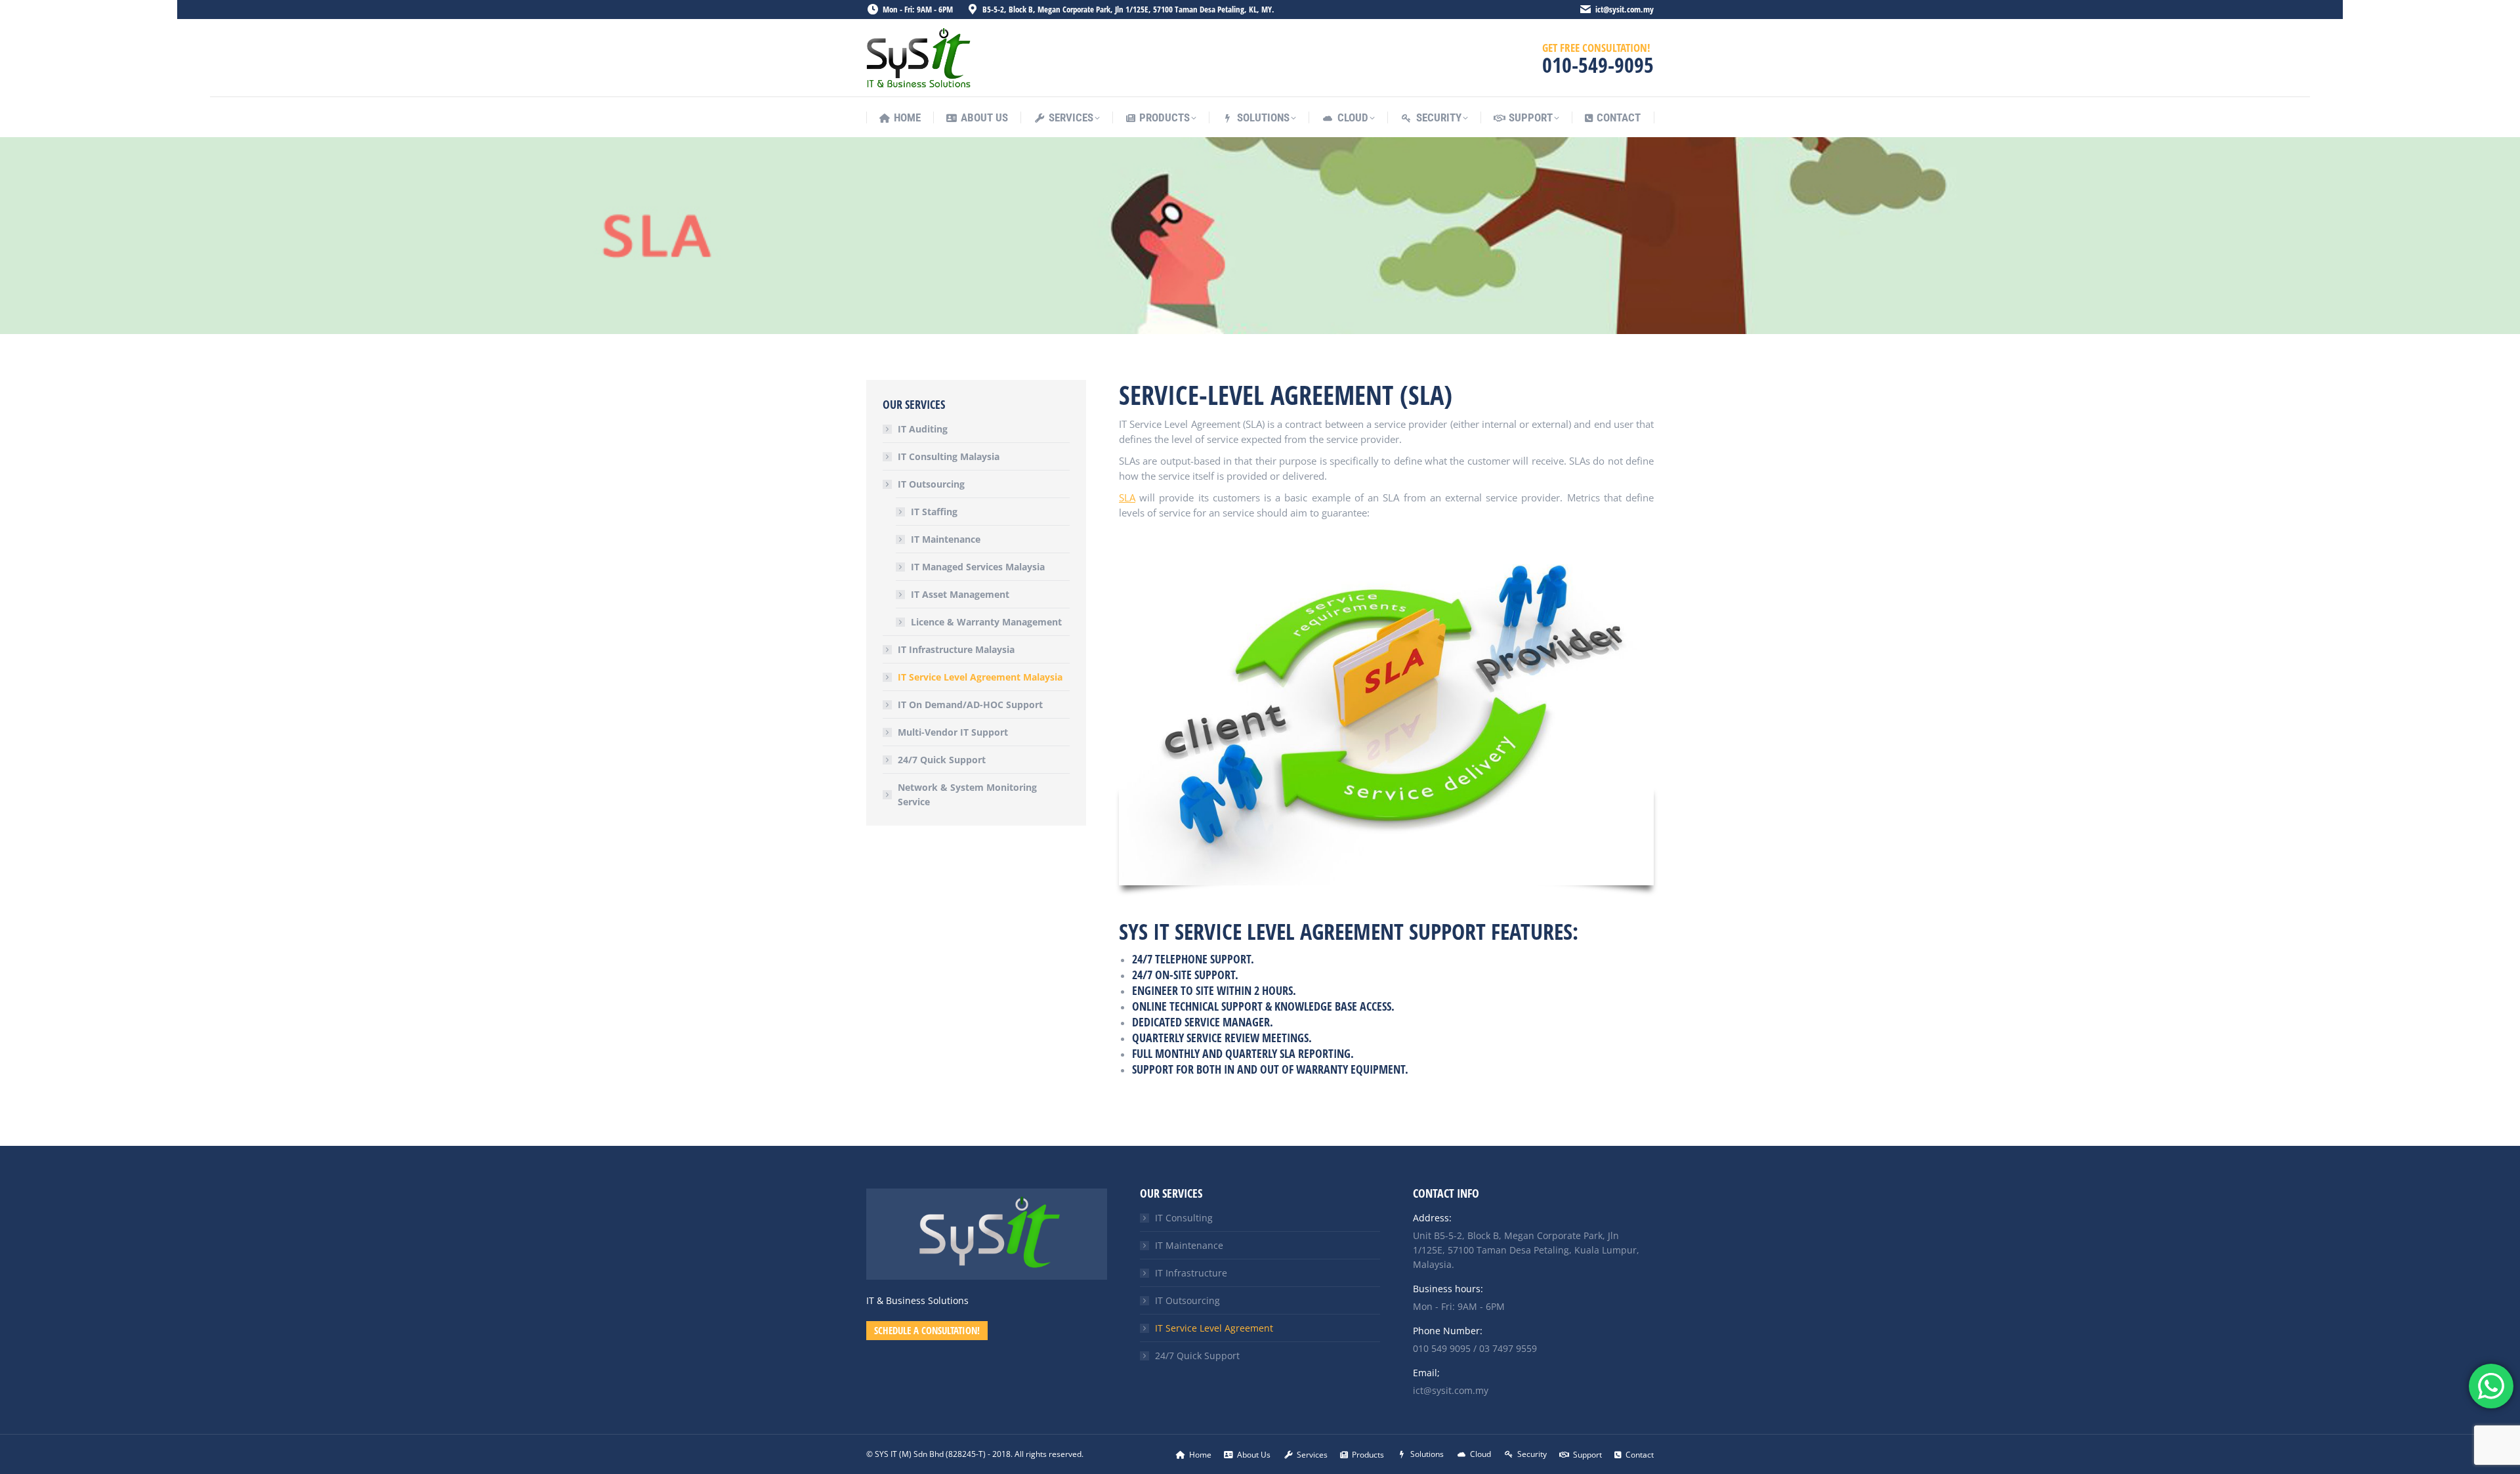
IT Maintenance (946, 539)
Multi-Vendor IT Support (953, 732)
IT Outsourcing (931, 484)
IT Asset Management (960, 594)
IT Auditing (923, 429)
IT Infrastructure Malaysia (956, 649)
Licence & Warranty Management (986, 622)
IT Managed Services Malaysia (978, 567)
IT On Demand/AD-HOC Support (970, 705)
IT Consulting (1184, 1218)
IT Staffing (934, 512)
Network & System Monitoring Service (967, 794)
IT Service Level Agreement (1214, 1328)
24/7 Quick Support (942, 760)
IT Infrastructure (1191, 1273)
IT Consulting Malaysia (949, 456)
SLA (1127, 497)
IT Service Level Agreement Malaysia (980, 677)
